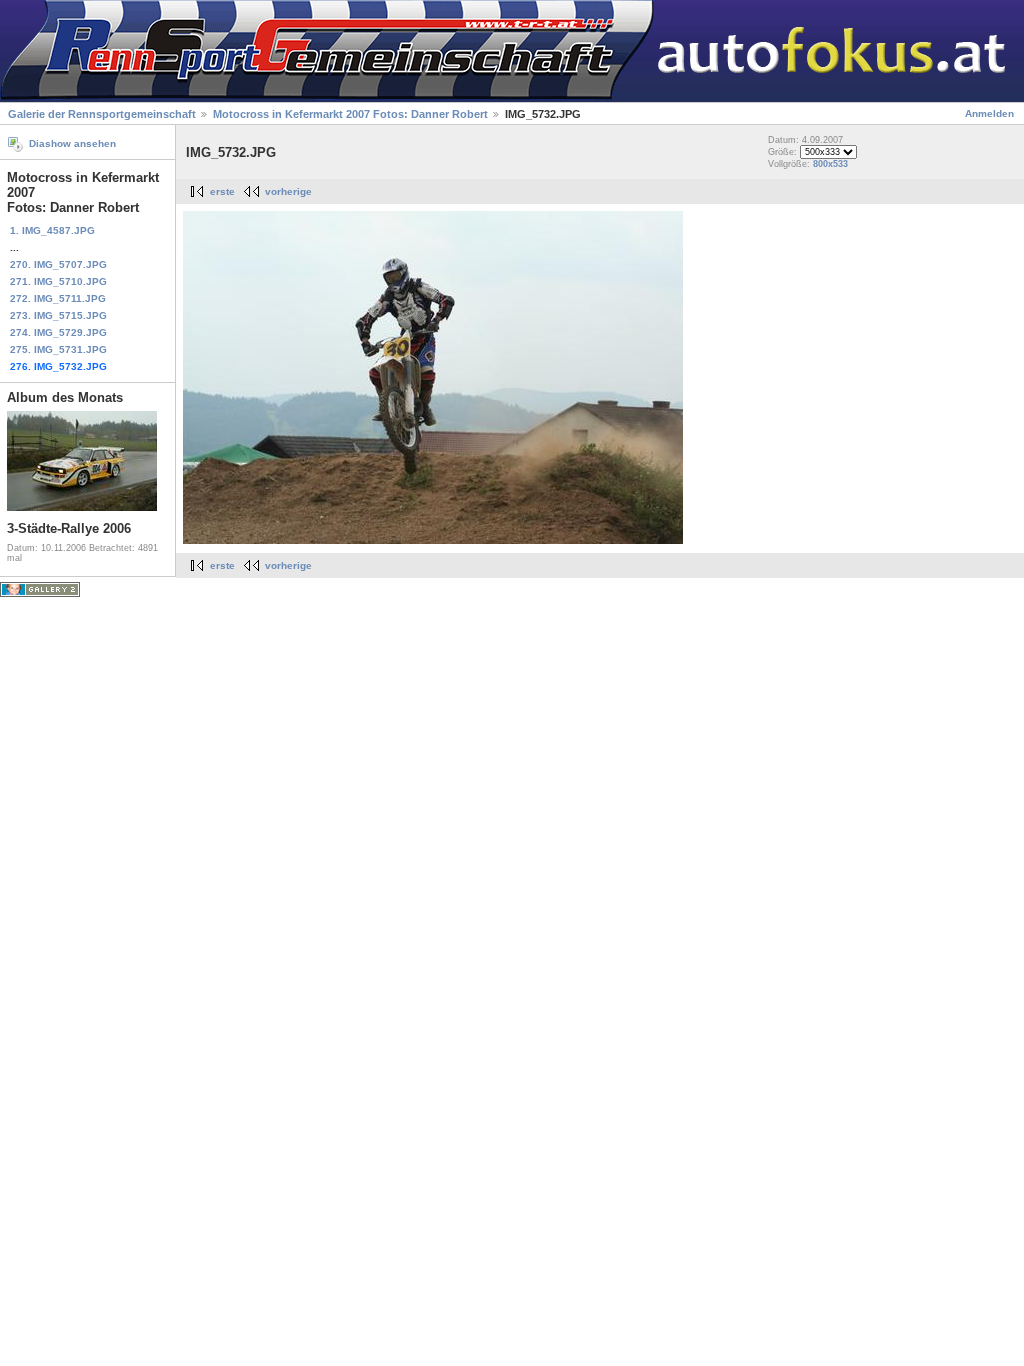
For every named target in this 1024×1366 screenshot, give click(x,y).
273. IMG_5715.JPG (58, 315)
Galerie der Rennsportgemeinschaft (102, 114)
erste (222, 191)
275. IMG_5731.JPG (58, 349)
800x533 (830, 164)
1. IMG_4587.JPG (52, 230)
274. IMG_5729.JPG (58, 332)
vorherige (288, 191)
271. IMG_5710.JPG (58, 281)
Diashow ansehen (72, 143)
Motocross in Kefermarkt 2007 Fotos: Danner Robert (350, 114)
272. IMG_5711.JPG (58, 298)
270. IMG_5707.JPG (58, 264)
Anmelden (989, 113)
